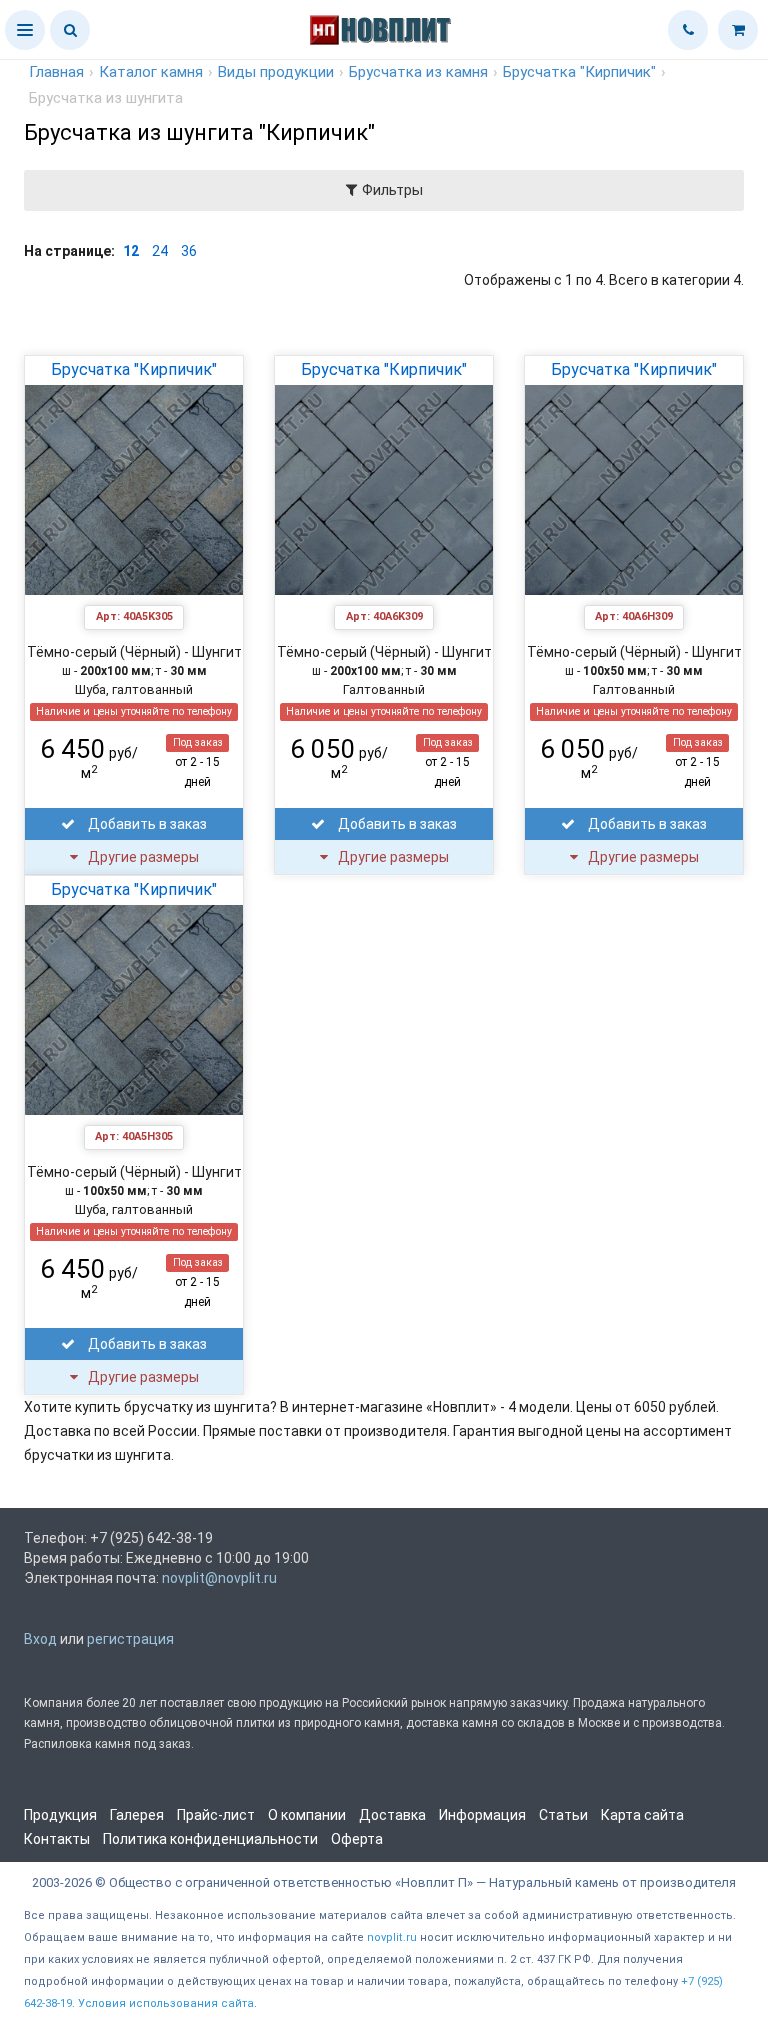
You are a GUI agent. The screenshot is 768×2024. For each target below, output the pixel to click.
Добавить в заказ (146, 824)
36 (189, 251)
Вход (40, 1639)
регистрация (130, 1639)
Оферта (357, 1839)
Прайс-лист (216, 1815)
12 (131, 251)
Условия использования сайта (166, 2003)
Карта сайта (642, 1815)
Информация (482, 1815)
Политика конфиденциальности (210, 1839)
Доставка (392, 1815)
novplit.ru (392, 1937)
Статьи (563, 1815)
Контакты (57, 1839)
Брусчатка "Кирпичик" (134, 369)
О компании (307, 1815)
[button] (25, 30)
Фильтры (390, 190)
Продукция (60, 1815)
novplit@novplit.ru (219, 1578)
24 (160, 251)
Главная (56, 72)
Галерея (137, 1815)
